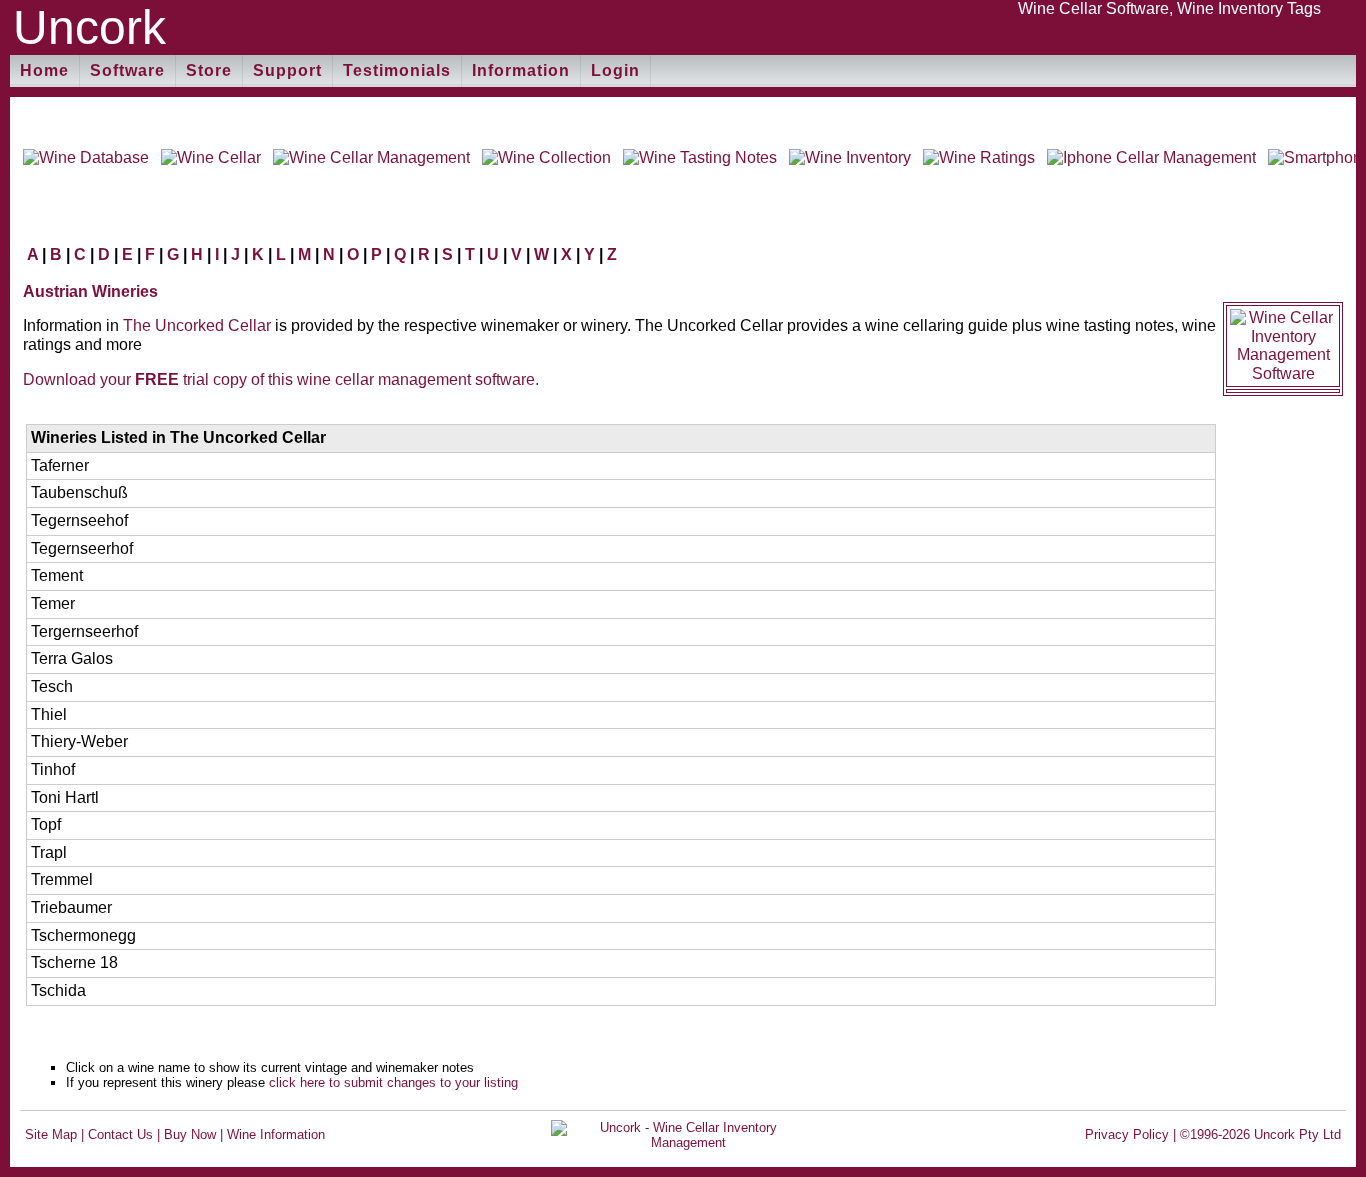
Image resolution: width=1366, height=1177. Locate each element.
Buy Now (190, 1134)
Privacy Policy (1127, 1134)
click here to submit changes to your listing (393, 1082)
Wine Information (276, 1134)
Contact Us (120, 1134)
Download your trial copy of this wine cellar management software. (281, 379)
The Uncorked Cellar (197, 325)
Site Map (51, 1134)
